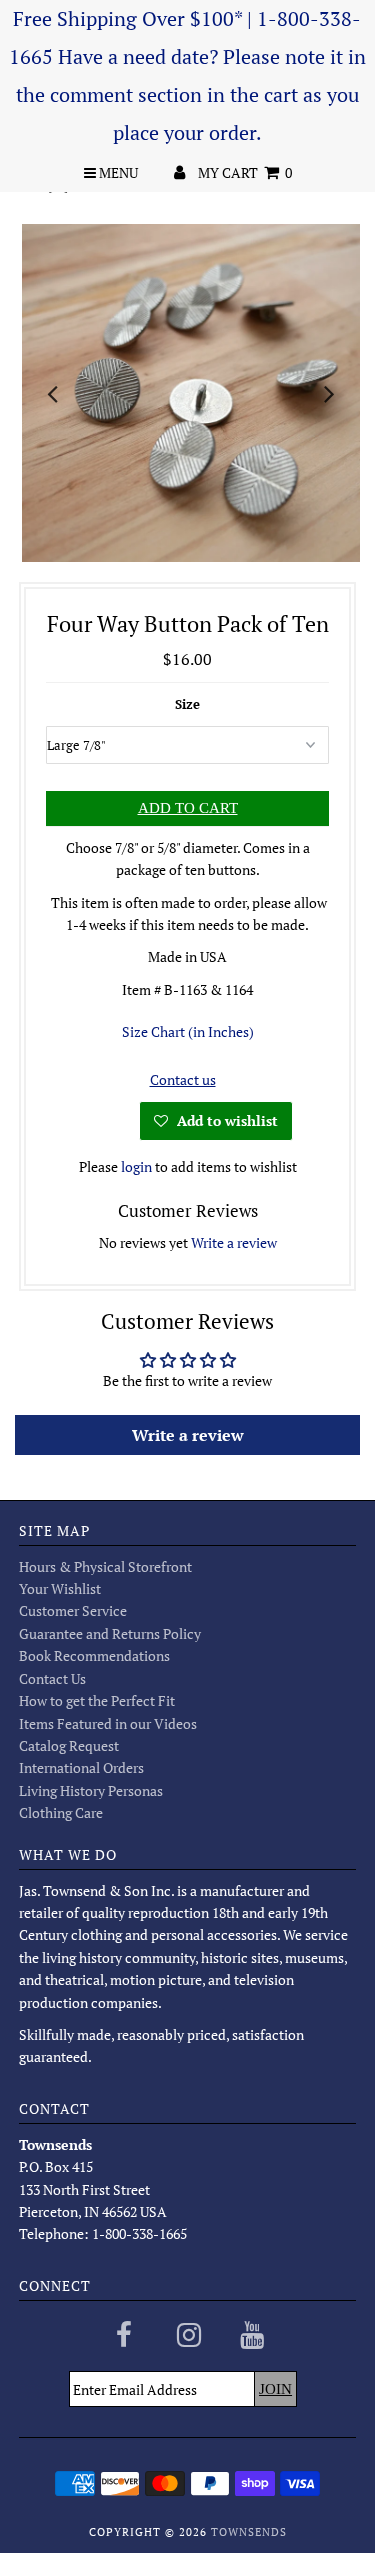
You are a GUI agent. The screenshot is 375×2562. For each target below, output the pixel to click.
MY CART (245, 172)
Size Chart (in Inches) (188, 1031)
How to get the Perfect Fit (97, 1700)
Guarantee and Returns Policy (110, 1633)
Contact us (183, 1079)
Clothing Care (61, 1812)
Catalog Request (69, 1745)
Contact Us (52, 1678)
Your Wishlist (60, 1588)
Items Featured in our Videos (108, 1723)
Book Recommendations (94, 1655)
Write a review (234, 1242)
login (136, 1166)
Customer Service (73, 1610)
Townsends (249, 2532)
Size (187, 704)
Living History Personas (91, 1790)
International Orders (81, 1767)
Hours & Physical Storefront (105, 1566)
